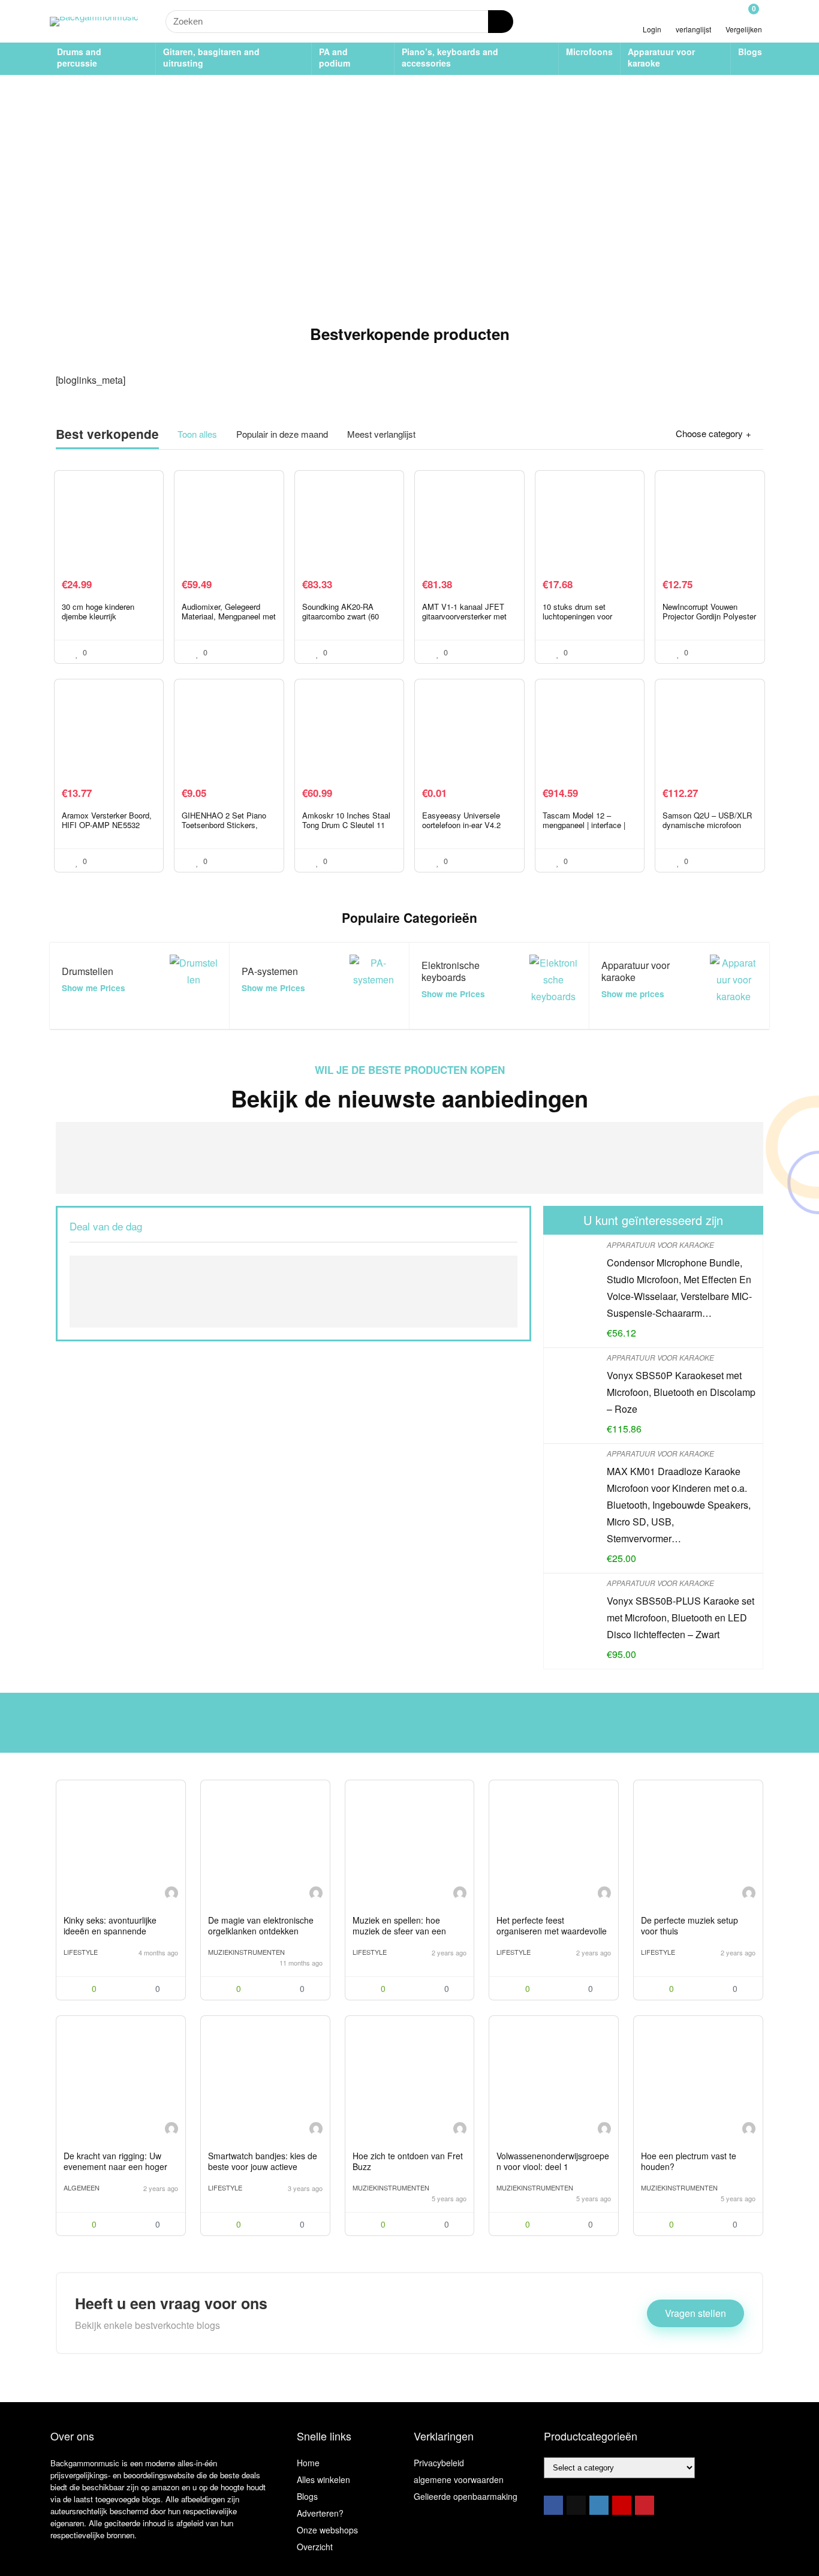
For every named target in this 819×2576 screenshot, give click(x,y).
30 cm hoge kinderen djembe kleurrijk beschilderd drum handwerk (98, 621)
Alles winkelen (323, 2479)
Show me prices (633, 994)
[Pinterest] (645, 2505)
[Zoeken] (501, 22)
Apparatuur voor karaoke (661, 57)
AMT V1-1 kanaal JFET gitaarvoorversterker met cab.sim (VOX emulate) (464, 616)
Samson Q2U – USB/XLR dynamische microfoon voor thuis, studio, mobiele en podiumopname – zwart (708, 830)
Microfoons (589, 52)
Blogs (750, 52)
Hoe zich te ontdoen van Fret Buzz (408, 2161)
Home (308, 2463)
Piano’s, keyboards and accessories (450, 57)
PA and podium (335, 57)
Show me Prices (94, 988)
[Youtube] (622, 2505)
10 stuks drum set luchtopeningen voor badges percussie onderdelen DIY (577, 621)
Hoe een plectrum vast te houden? (689, 2161)
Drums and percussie (79, 57)
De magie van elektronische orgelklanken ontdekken (261, 1925)
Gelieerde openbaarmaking (466, 2496)
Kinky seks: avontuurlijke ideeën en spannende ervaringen (110, 1931)
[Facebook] (553, 2505)
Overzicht (315, 2547)
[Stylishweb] (171, 1895)
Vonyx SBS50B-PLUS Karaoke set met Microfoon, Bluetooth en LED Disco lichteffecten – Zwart (681, 1617)
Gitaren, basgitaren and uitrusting (211, 57)
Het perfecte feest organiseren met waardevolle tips (552, 1931)
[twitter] (576, 2505)
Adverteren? (320, 2513)
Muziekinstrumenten (246, 1952)
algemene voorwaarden (459, 2479)
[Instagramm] (599, 2505)
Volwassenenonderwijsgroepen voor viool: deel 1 (553, 2161)
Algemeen (82, 2187)
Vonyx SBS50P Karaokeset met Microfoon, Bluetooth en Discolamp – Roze (681, 1392)
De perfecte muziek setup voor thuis (689, 1925)
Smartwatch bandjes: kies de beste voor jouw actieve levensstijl (263, 2166)
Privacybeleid (439, 2463)
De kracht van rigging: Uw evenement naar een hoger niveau (115, 2166)
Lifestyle (81, 1952)
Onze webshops (327, 2530)
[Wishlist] (693, 16)
